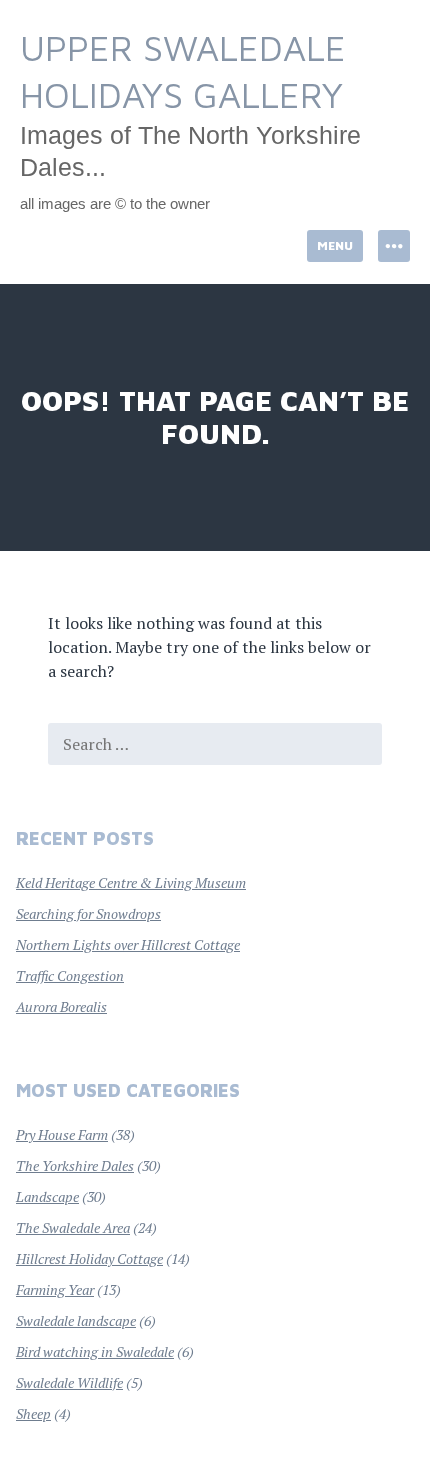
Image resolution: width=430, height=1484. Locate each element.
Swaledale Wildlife (69, 1382)
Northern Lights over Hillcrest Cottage (128, 944)
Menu (335, 245)
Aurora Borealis (61, 1006)
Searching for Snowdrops (88, 913)
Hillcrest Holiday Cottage (89, 1258)
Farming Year (55, 1289)
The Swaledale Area (73, 1227)
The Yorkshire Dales (75, 1165)
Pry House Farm (62, 1134)
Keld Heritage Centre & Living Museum (131, 882)
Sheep (33, 1413)
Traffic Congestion (70, 975)
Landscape (47, 1196)
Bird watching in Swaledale (95, 1351)
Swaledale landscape (76, 1320)
